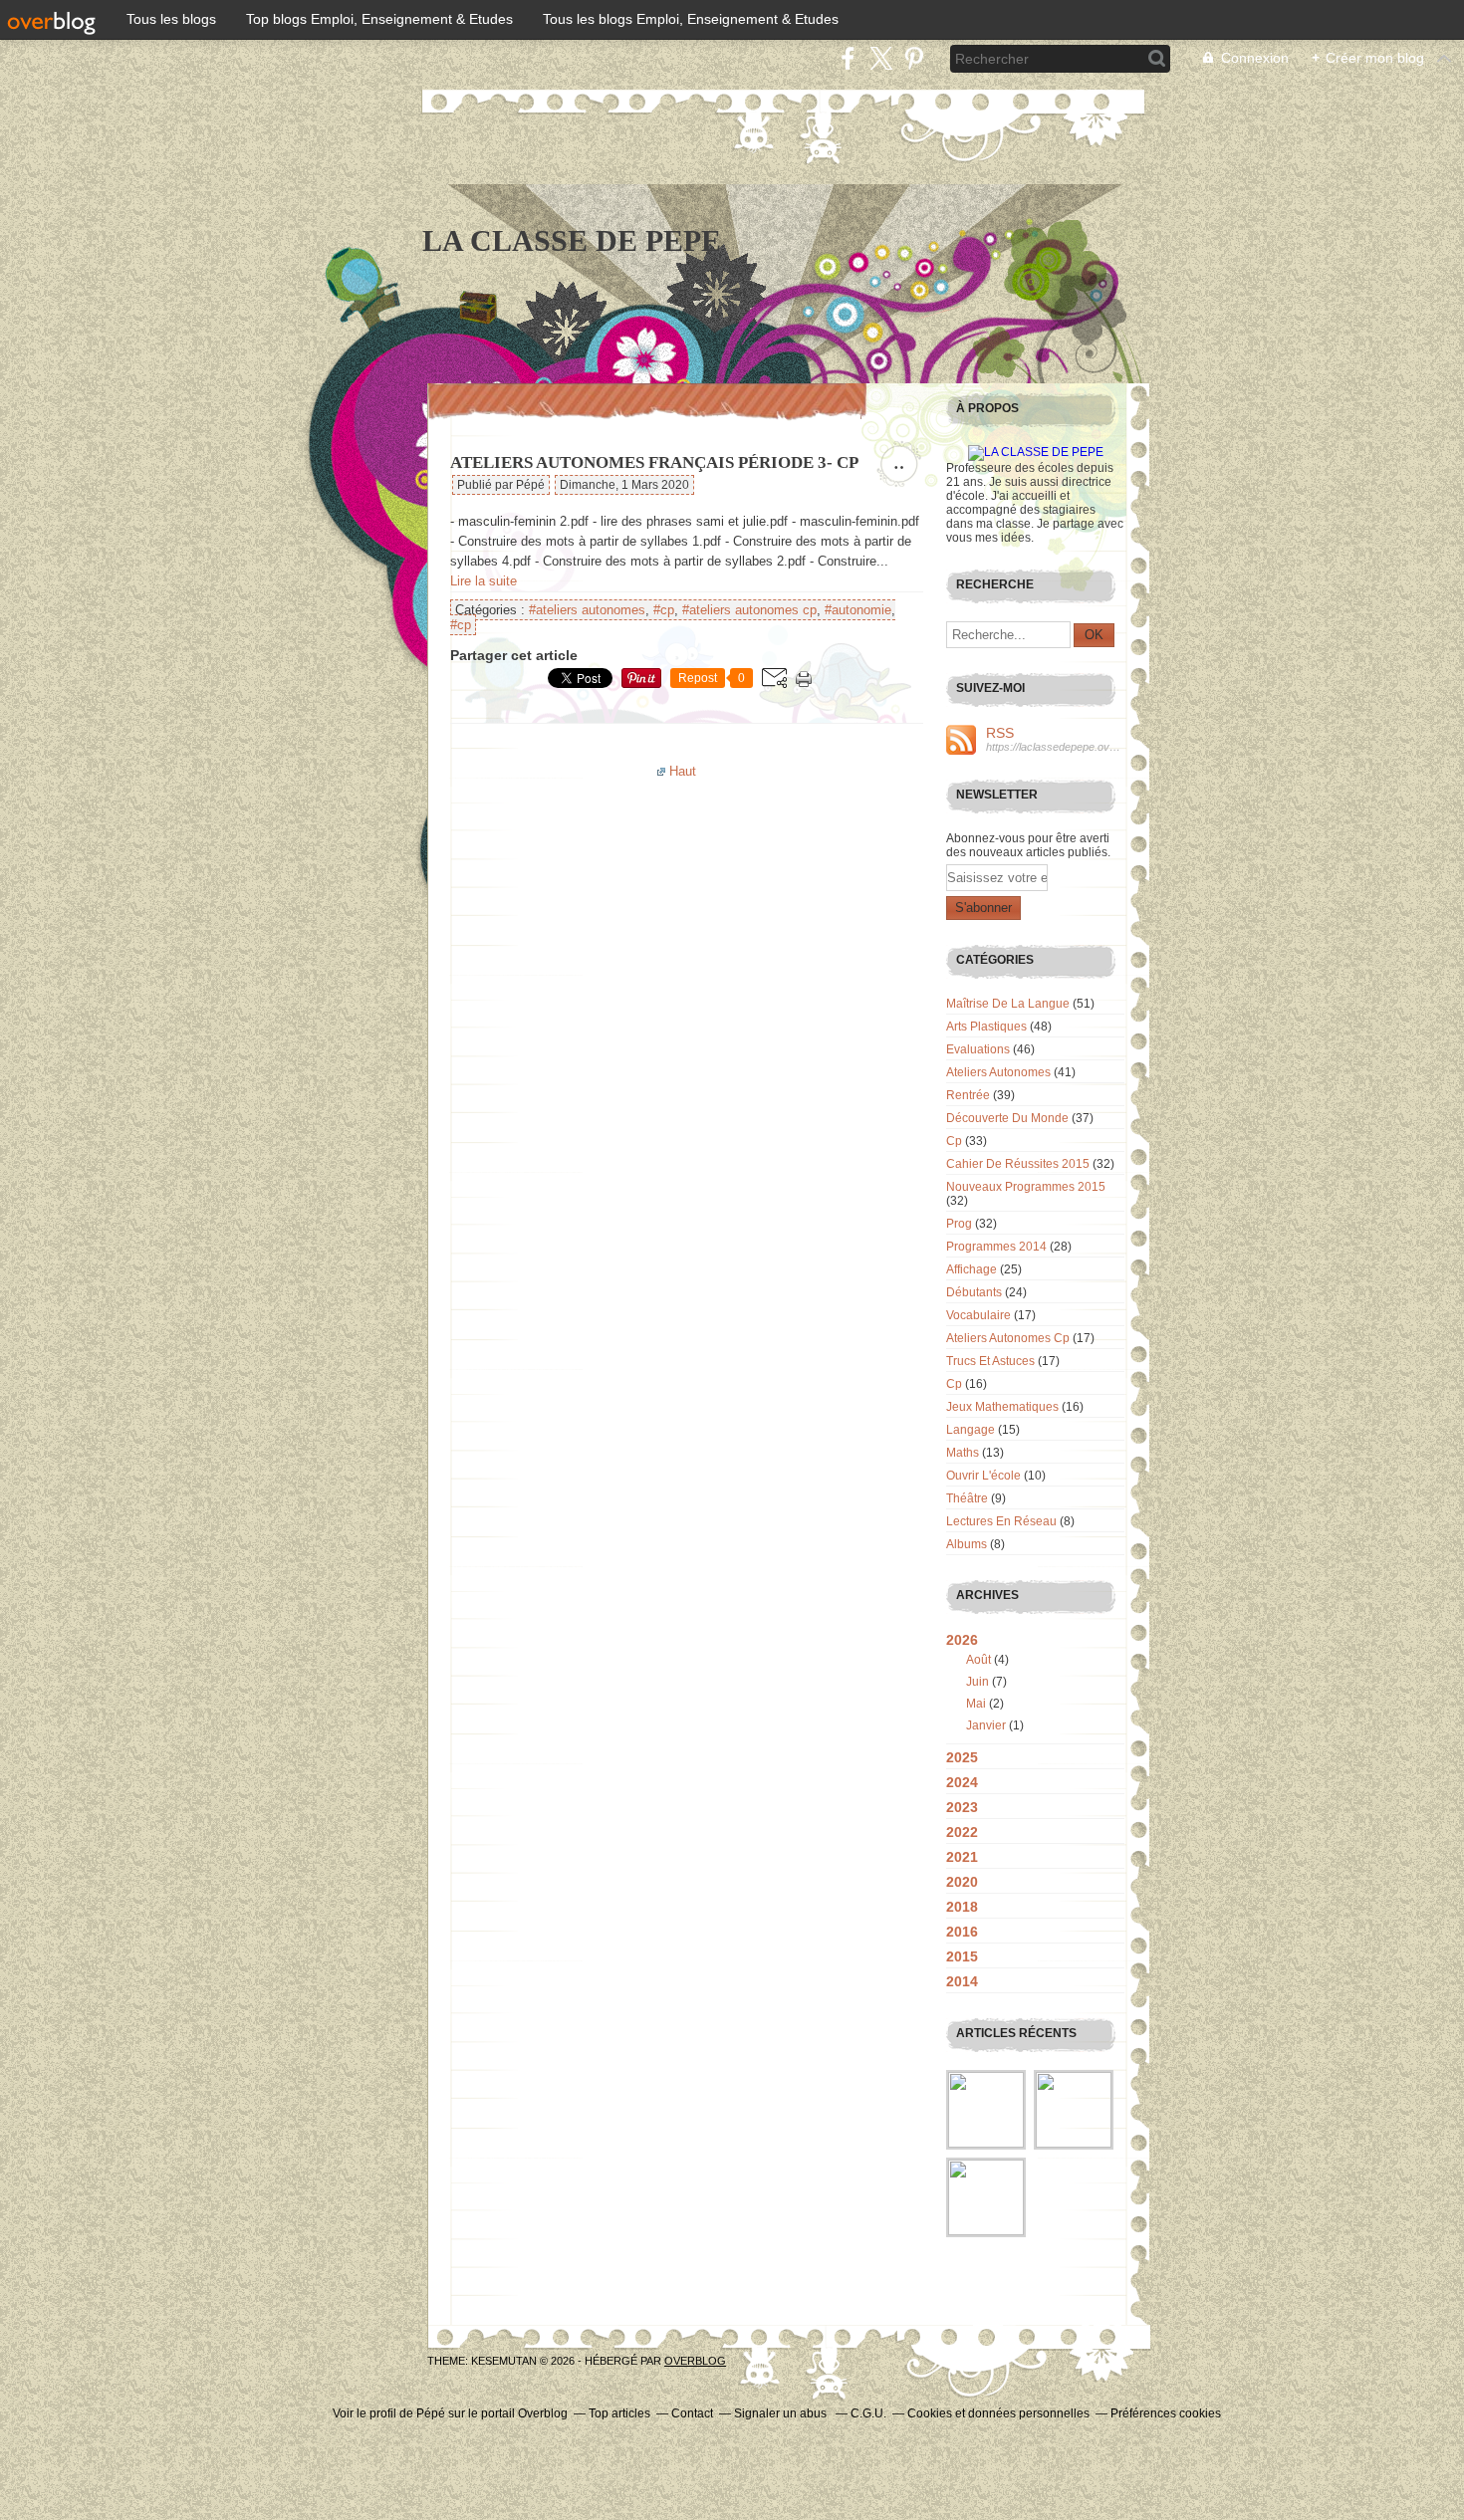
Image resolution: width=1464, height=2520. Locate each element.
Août (978, 1660)
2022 (962, 1832)
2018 (962, 1907)
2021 (962, 1857)
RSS (1000, 733)
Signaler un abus (782, 2413)
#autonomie (858, 610)
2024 (962, 1782)
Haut (683, 771)
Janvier (986, 1725)
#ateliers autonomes (587, 610)
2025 (962, 1757)
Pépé (431, 2413)
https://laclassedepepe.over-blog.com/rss (1055, 747)
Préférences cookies (1166, 2413)
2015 (962, 1956)
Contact (692, 2413)
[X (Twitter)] (881, 58)
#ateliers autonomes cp (749, 610)
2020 (962, 1882)
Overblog (695, 2361)
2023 (962, 1807)
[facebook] (848, 58)
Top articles (619, 2413)
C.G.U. (868, 2413)
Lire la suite (484, 581)
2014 (962, 1981)
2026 (962, 1640)
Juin (977, 1682)
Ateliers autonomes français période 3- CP (654, 462)
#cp (664, 610)
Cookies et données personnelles (998, 2413)
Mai (976, 1704)
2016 (962, 1932)
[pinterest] (914, 58)
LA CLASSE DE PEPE (572, 240)
